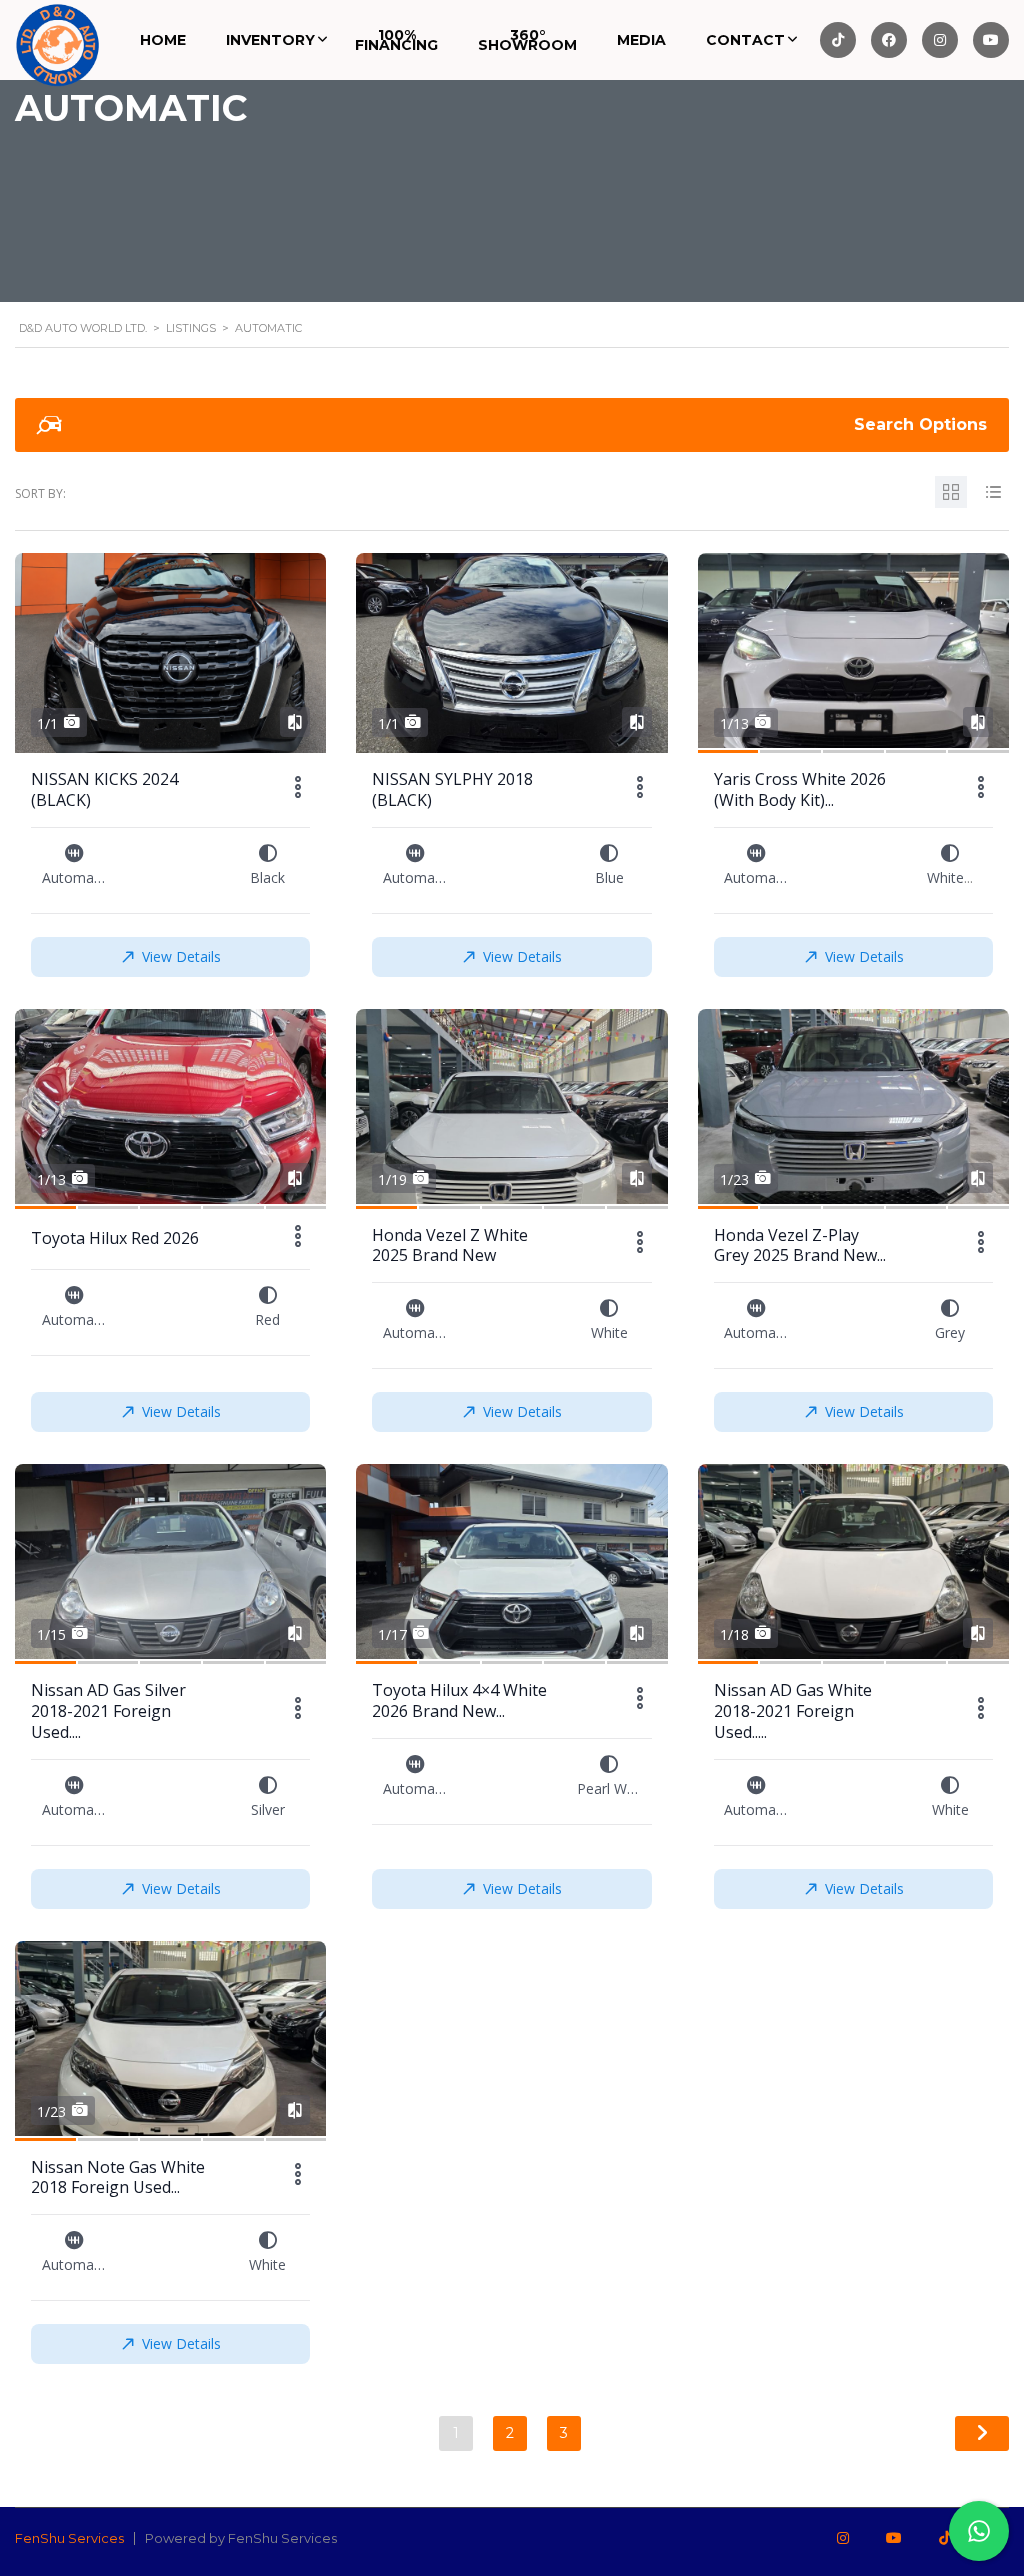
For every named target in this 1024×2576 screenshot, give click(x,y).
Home (163, 40)
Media (641, 40)
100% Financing (396, 40)
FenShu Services (69, 2538)
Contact (745, 40)
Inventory (270, 40)
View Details (181, 956)
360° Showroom (527, 40)
